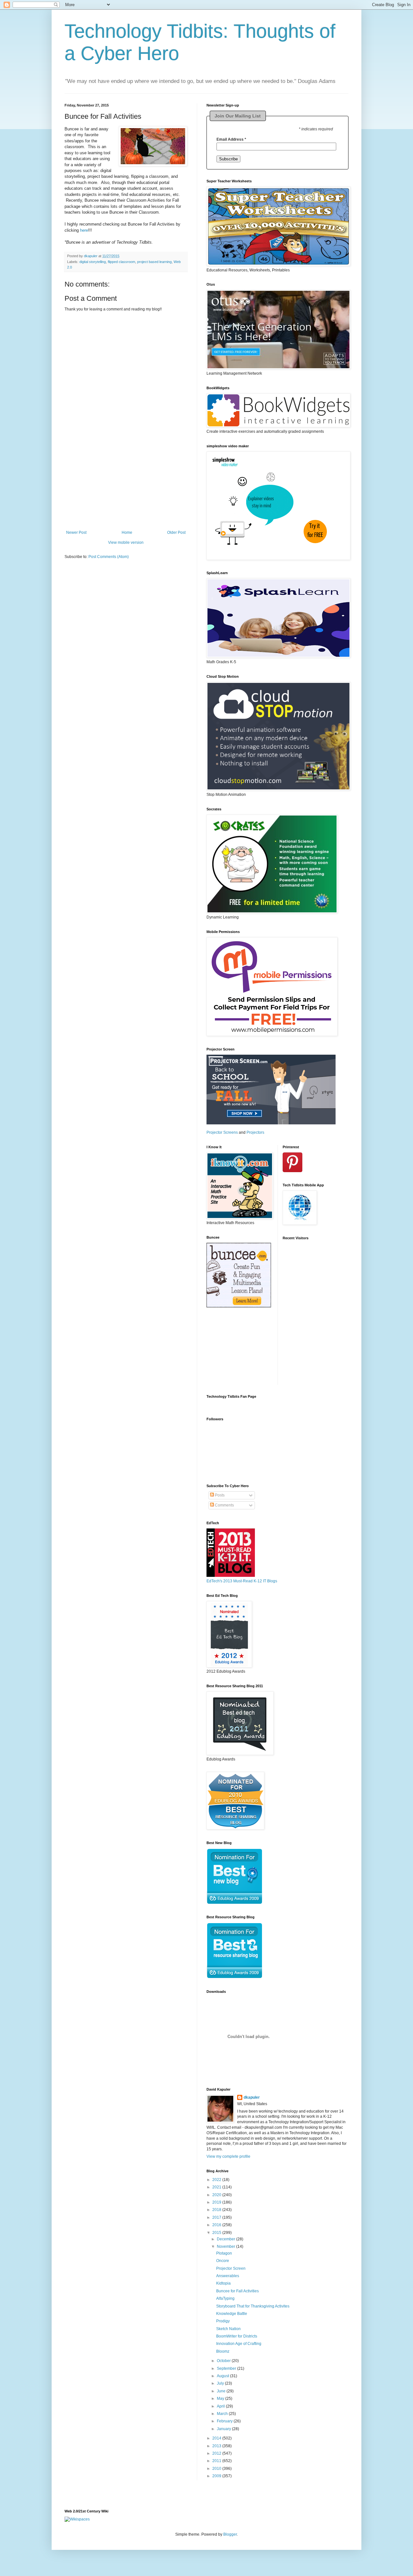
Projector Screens (222, 1132)
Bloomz (223, 2351)
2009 (217, 2476)
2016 (217, 2225)
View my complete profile (228, 2156)
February (225, 2421)
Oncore (223, 2261)
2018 (217, 2210)
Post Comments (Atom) (109, 557)
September (227, 2368)
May (221, 2399)
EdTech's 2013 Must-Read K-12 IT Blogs (242, 1581)
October (224, 2361)
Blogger (230, 2534)
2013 (217, 2446)
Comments (224, 1505)
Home (127, 532)
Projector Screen (231, 2268)
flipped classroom (121, 262)
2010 (217, 2469)
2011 (217, 2461)
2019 (217, 2202)
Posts (219, 1495)
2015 (217, 2233)
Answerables (228, 2276)
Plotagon (224, 2253)
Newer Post (76, 532)
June (222, 2391)
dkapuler (252, 2097)
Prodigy (223, 2321)
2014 (217, 2438)
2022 (217, 2180)
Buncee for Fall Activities (237, 2291)
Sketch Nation (228, 2329)
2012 (217, 2453)
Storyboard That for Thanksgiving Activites (253, 2306)
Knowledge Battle (232, 2314)
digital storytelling (93, 262)
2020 (217, 2195)
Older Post (176, 532)
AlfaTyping (225, 2298)
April (221, 2406)
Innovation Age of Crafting (239, 2344)
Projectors (255, 1132)
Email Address (231, 139)
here (84, 230)
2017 (217, 2217)
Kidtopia (223, 2283)
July (221, 2383)
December (227, 2239)
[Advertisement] (126, 490)
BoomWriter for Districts (237, 2336)
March (223, 2414)
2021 (217, 2187)
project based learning (154, 262)
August (223, 2376)
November (227, 2246)
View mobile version (126, 543)
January (224, 2429)
